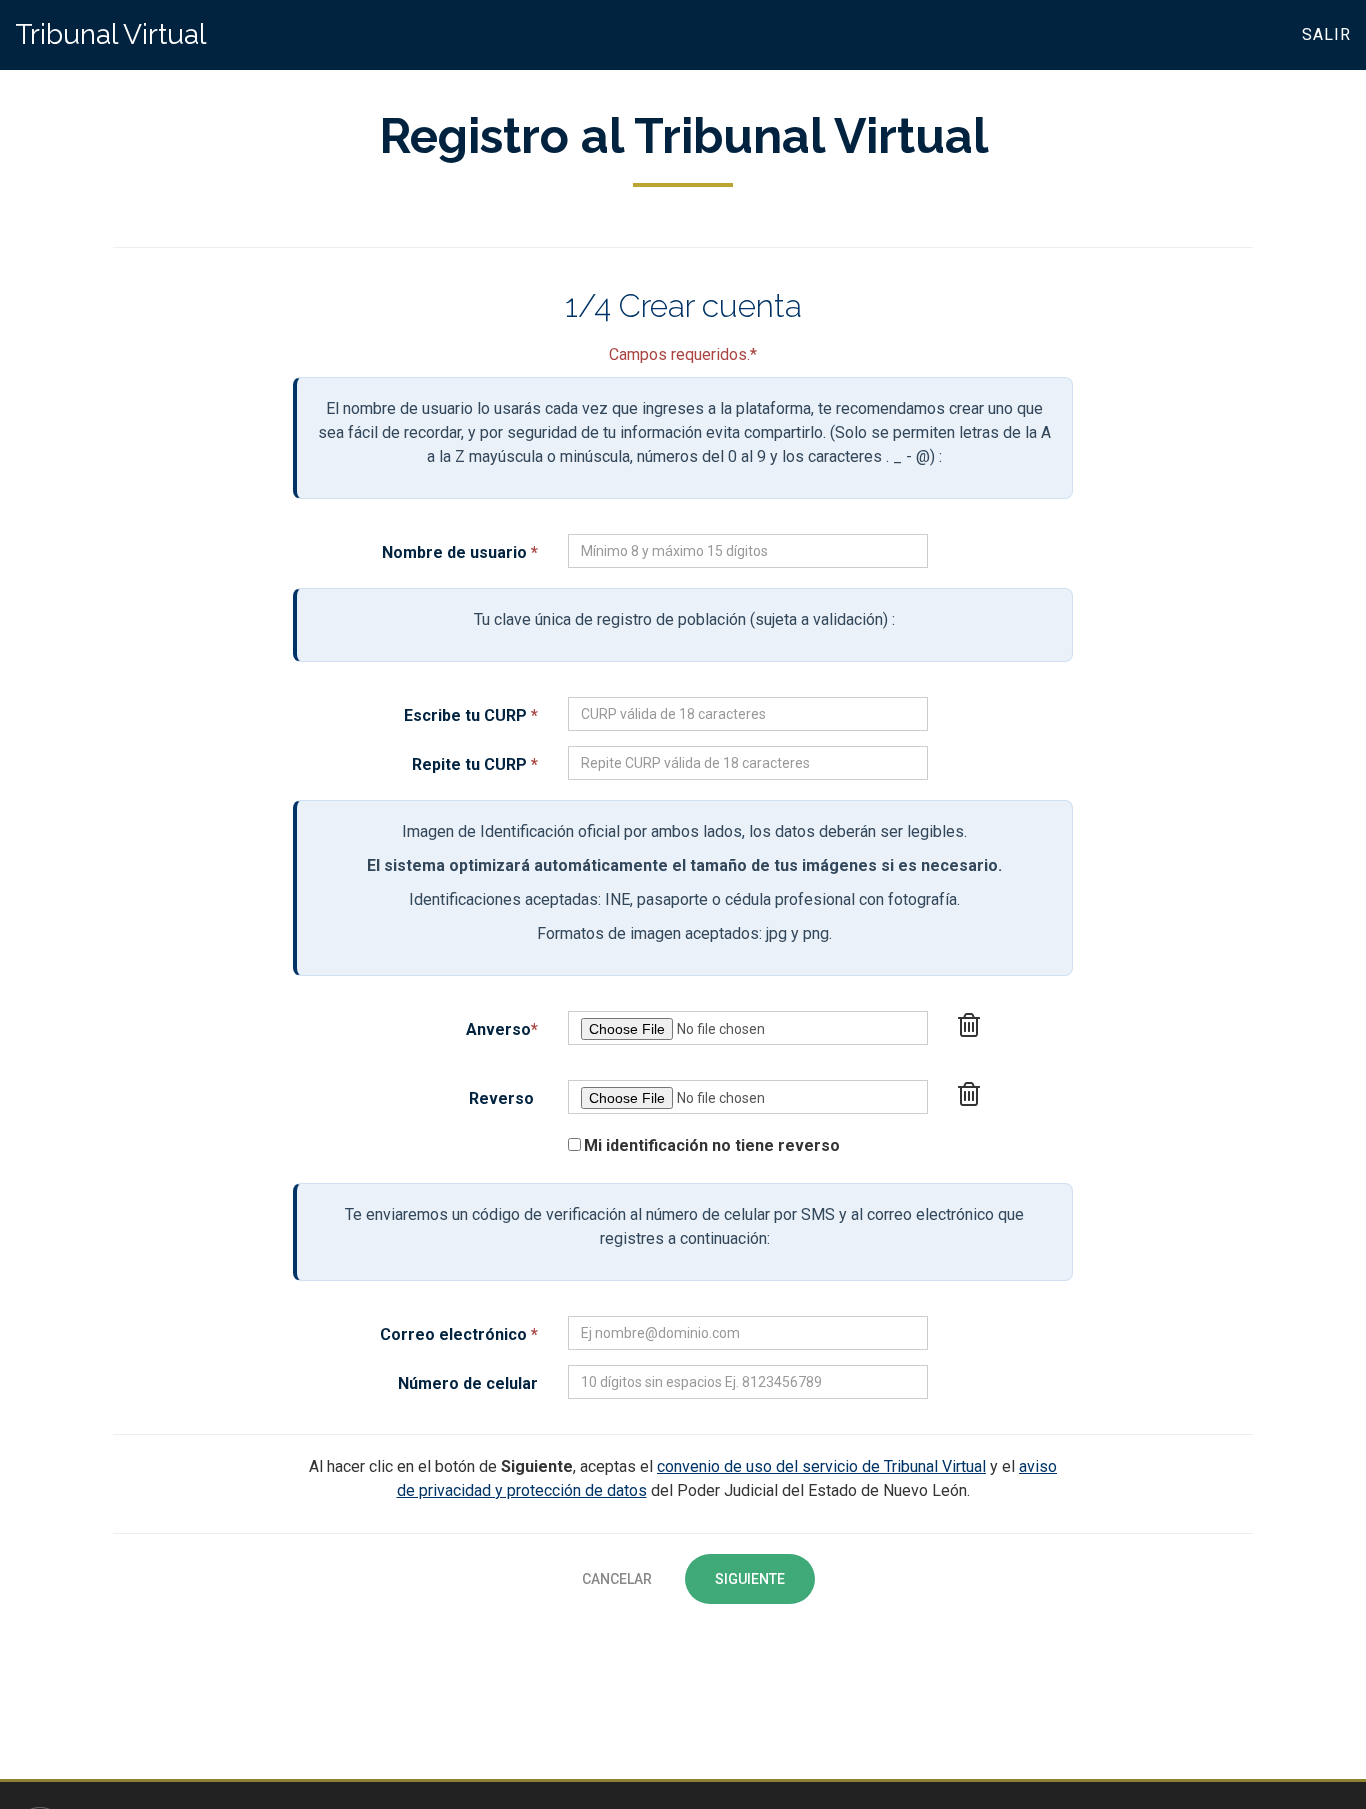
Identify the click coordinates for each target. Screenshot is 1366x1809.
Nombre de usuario (460, 552)
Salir (1326, 34)
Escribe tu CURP (471, 715)
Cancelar (617, 1579)
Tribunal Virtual (110, 34)
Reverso (501, 1098)
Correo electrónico (459, 1334)
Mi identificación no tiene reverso (712, 1145)
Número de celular (468, 1383)
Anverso (502, 1029)
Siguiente (750, 1579)
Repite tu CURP (475, 764)
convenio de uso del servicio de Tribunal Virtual (821, 1466)
